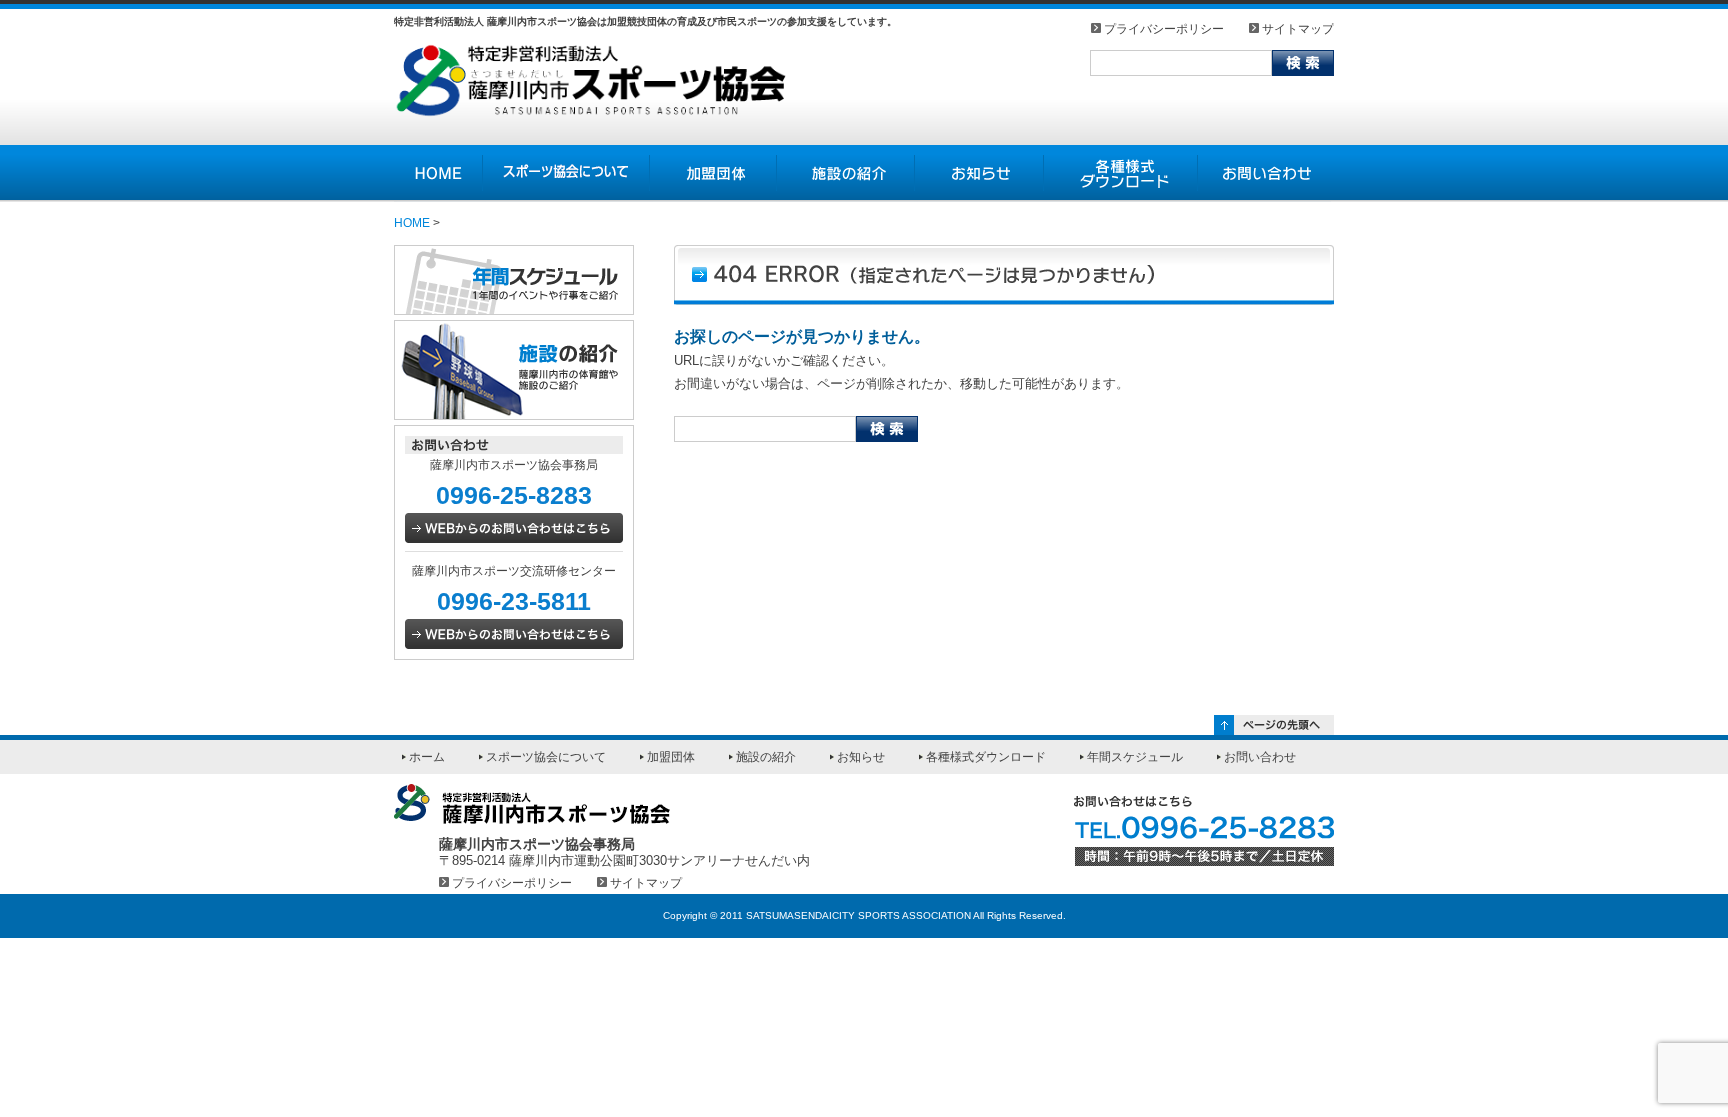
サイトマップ (1298, 28)
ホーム (427, 757)
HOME (438, 173)
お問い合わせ (1266, 173)
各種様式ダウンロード (1121, 173)
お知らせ (979, 173)
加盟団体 (713, 173)
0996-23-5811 (514, 601)
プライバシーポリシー (1164, 28)
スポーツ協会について (566, 173)
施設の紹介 (846, 173)
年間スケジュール (1135, 757)
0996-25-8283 (514, 495)
